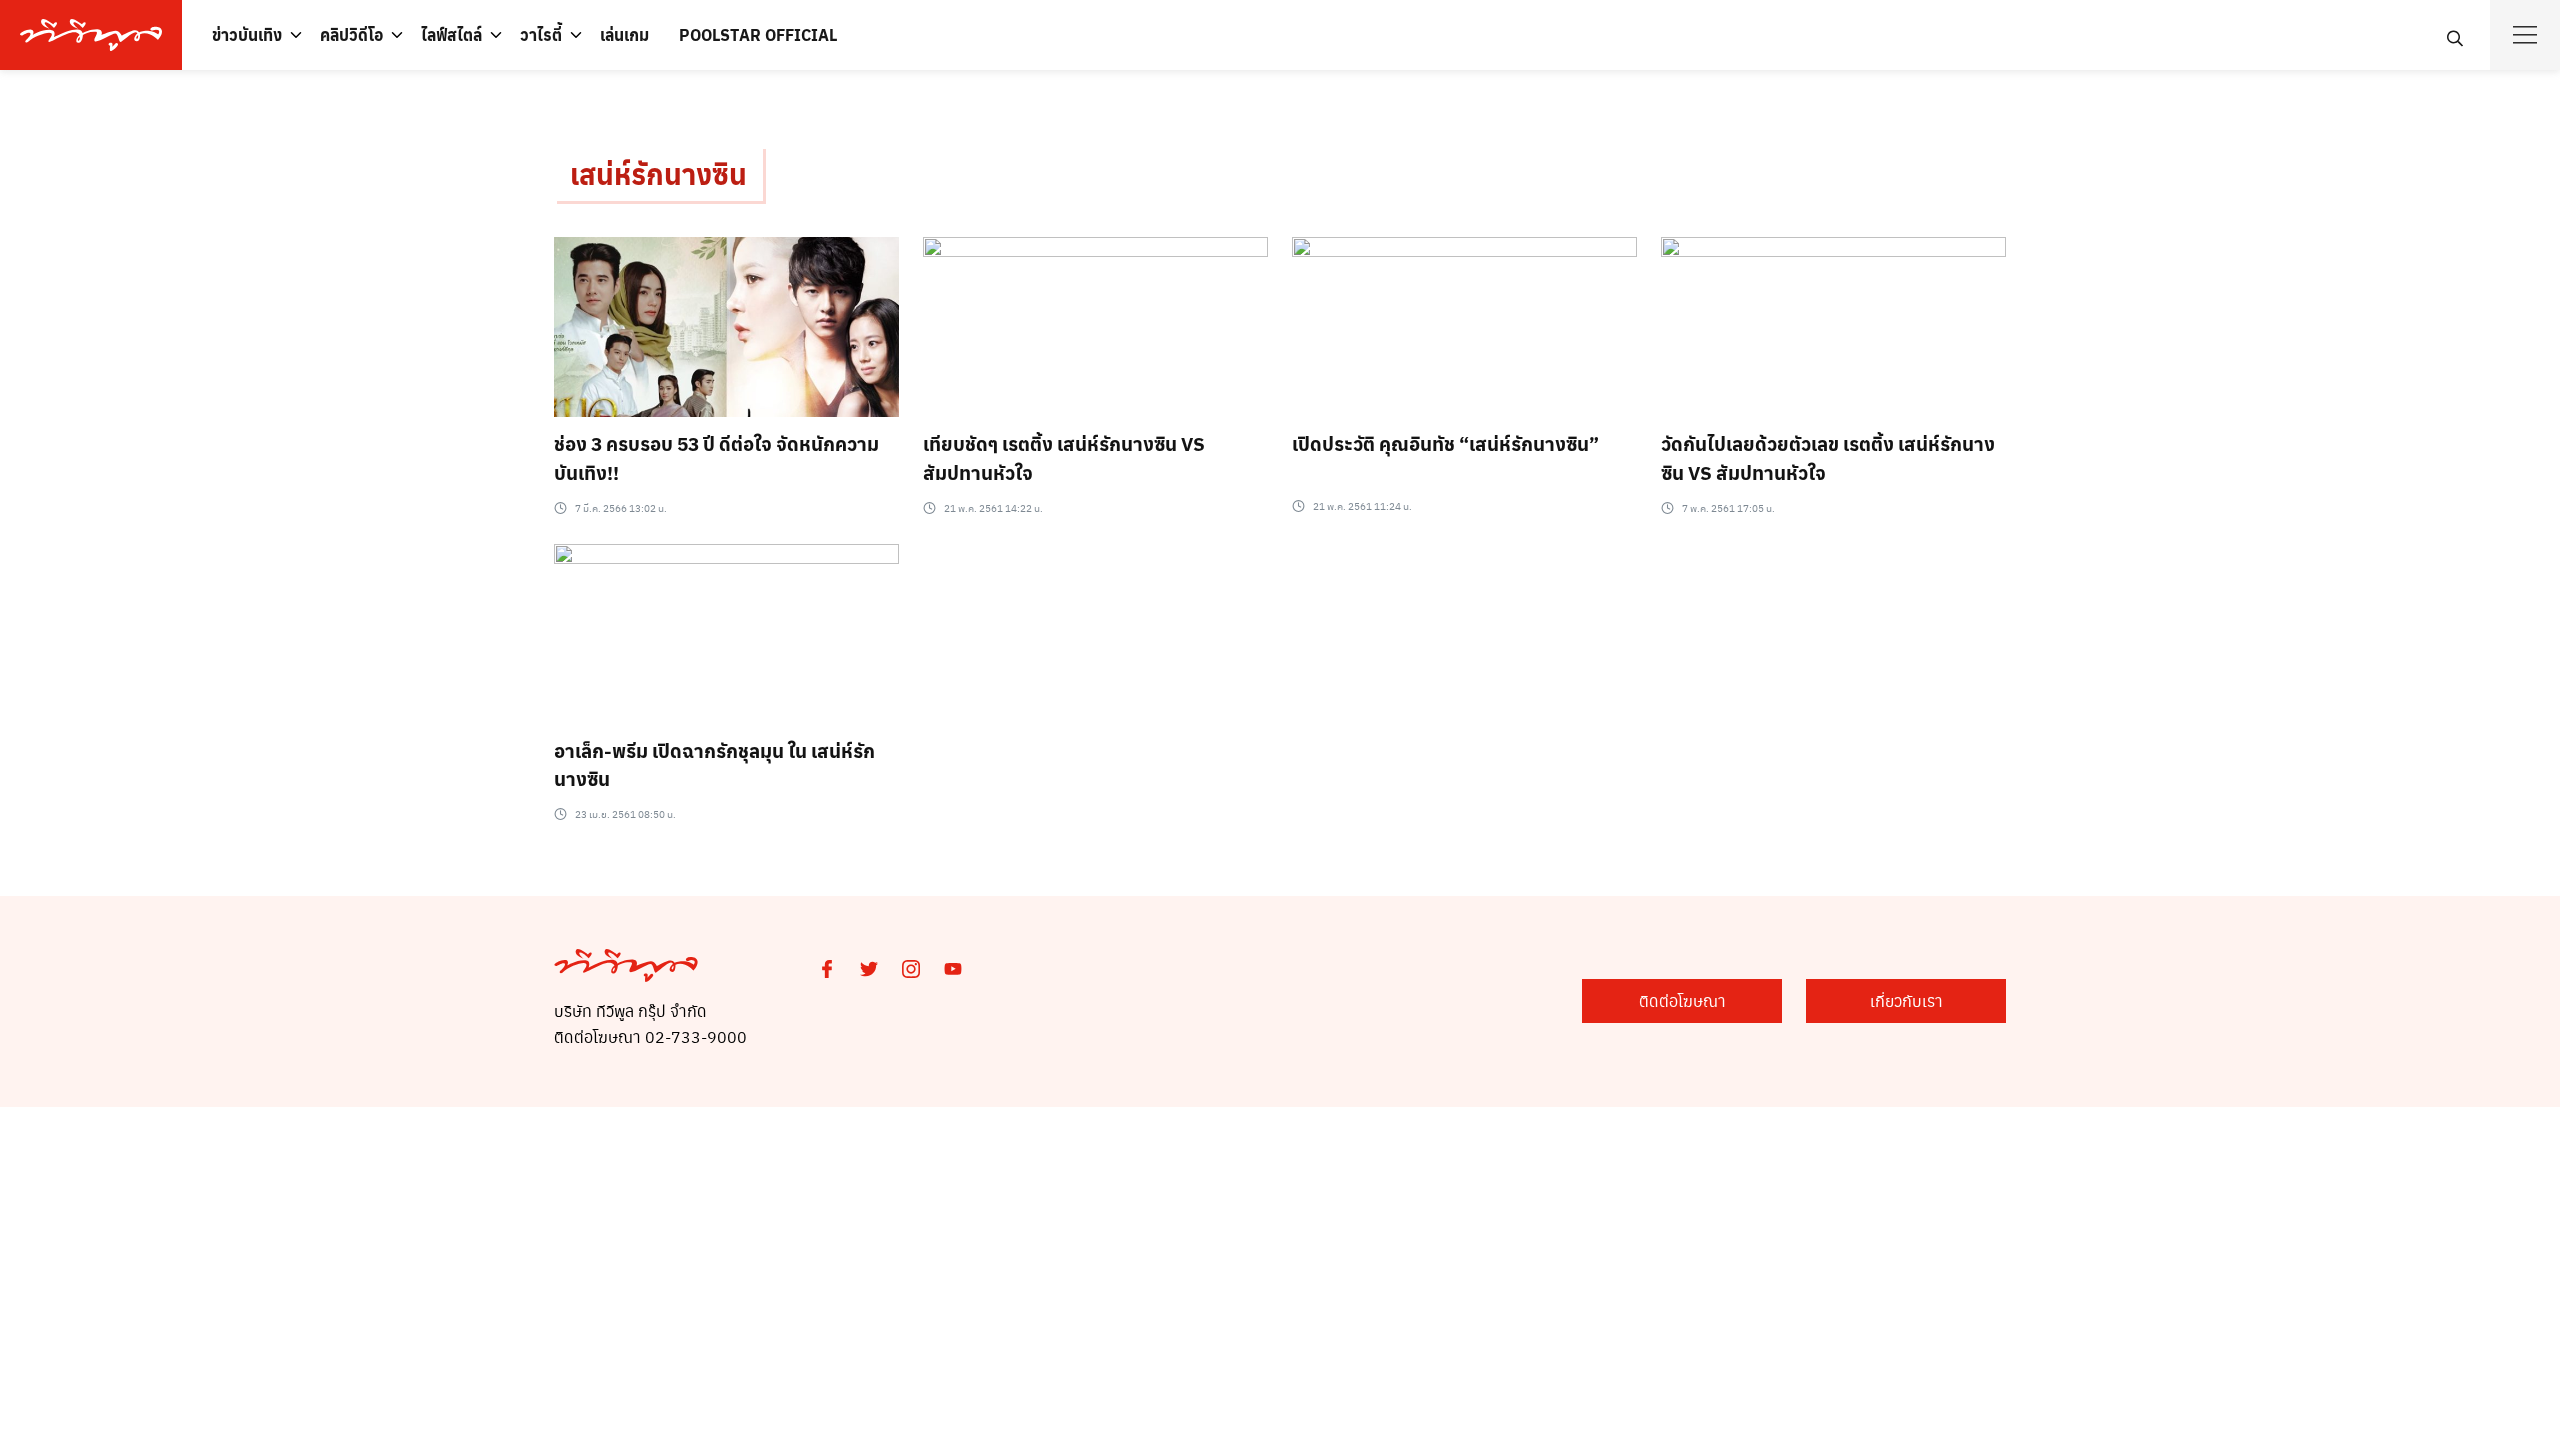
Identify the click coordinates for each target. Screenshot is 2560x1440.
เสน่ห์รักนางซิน (658, 173)
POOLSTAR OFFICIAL (758, 34)
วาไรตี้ (541, 34)
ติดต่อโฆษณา (1682, 1000)
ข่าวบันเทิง (247, 34)
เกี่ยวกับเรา (1906, 1000)
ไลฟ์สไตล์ (451, 34)
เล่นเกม (624, 34)
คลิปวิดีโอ (351, 34)
